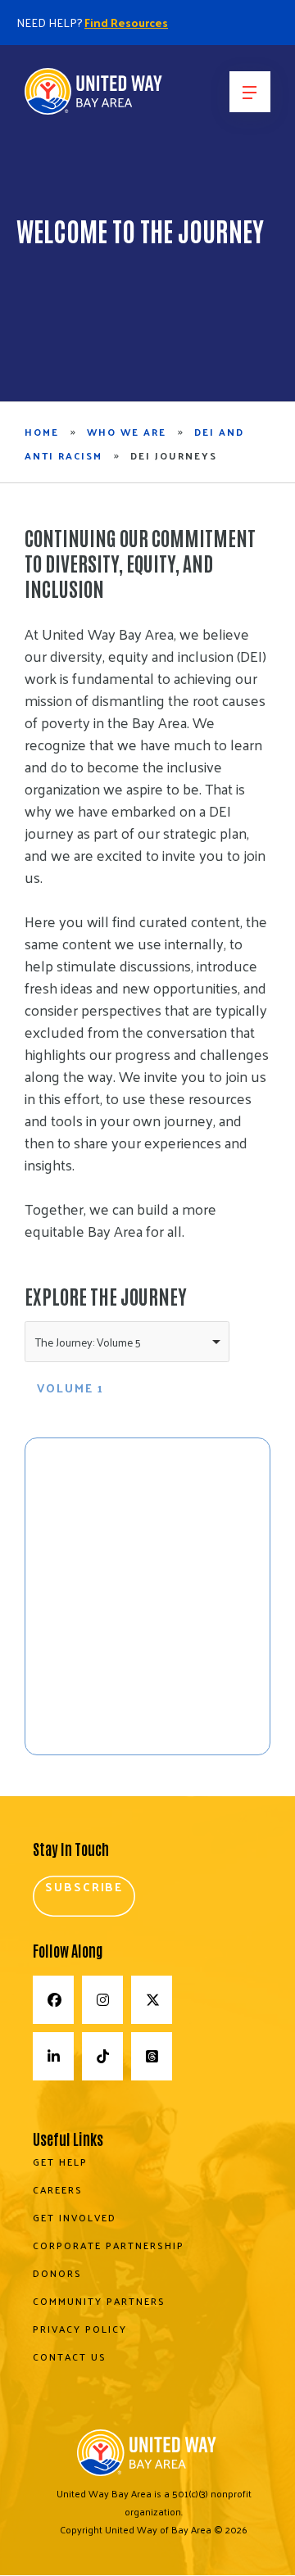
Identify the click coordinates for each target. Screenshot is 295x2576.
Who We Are (127, 432)
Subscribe (84, 1886)
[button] (250, 92)
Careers (58, 2190)
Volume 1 (70, 1388)
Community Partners (99, 2302)
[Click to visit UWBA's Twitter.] (152, 2000)
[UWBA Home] (94, 97)
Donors (57, 2274)
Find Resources (126, 23)
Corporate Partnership (109, 2246)
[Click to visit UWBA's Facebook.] (53, 2000)
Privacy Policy (80, 2329)
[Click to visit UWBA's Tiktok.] (102, 2056)
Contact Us (70, 2357)
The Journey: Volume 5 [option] (88, 1342)
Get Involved (75, 2218)
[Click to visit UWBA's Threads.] (152, 2056)
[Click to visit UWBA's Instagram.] (102, 2000)
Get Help (60, 2162)
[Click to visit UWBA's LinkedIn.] (53, 2056)
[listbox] (127, 1342)
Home (42, 432)
